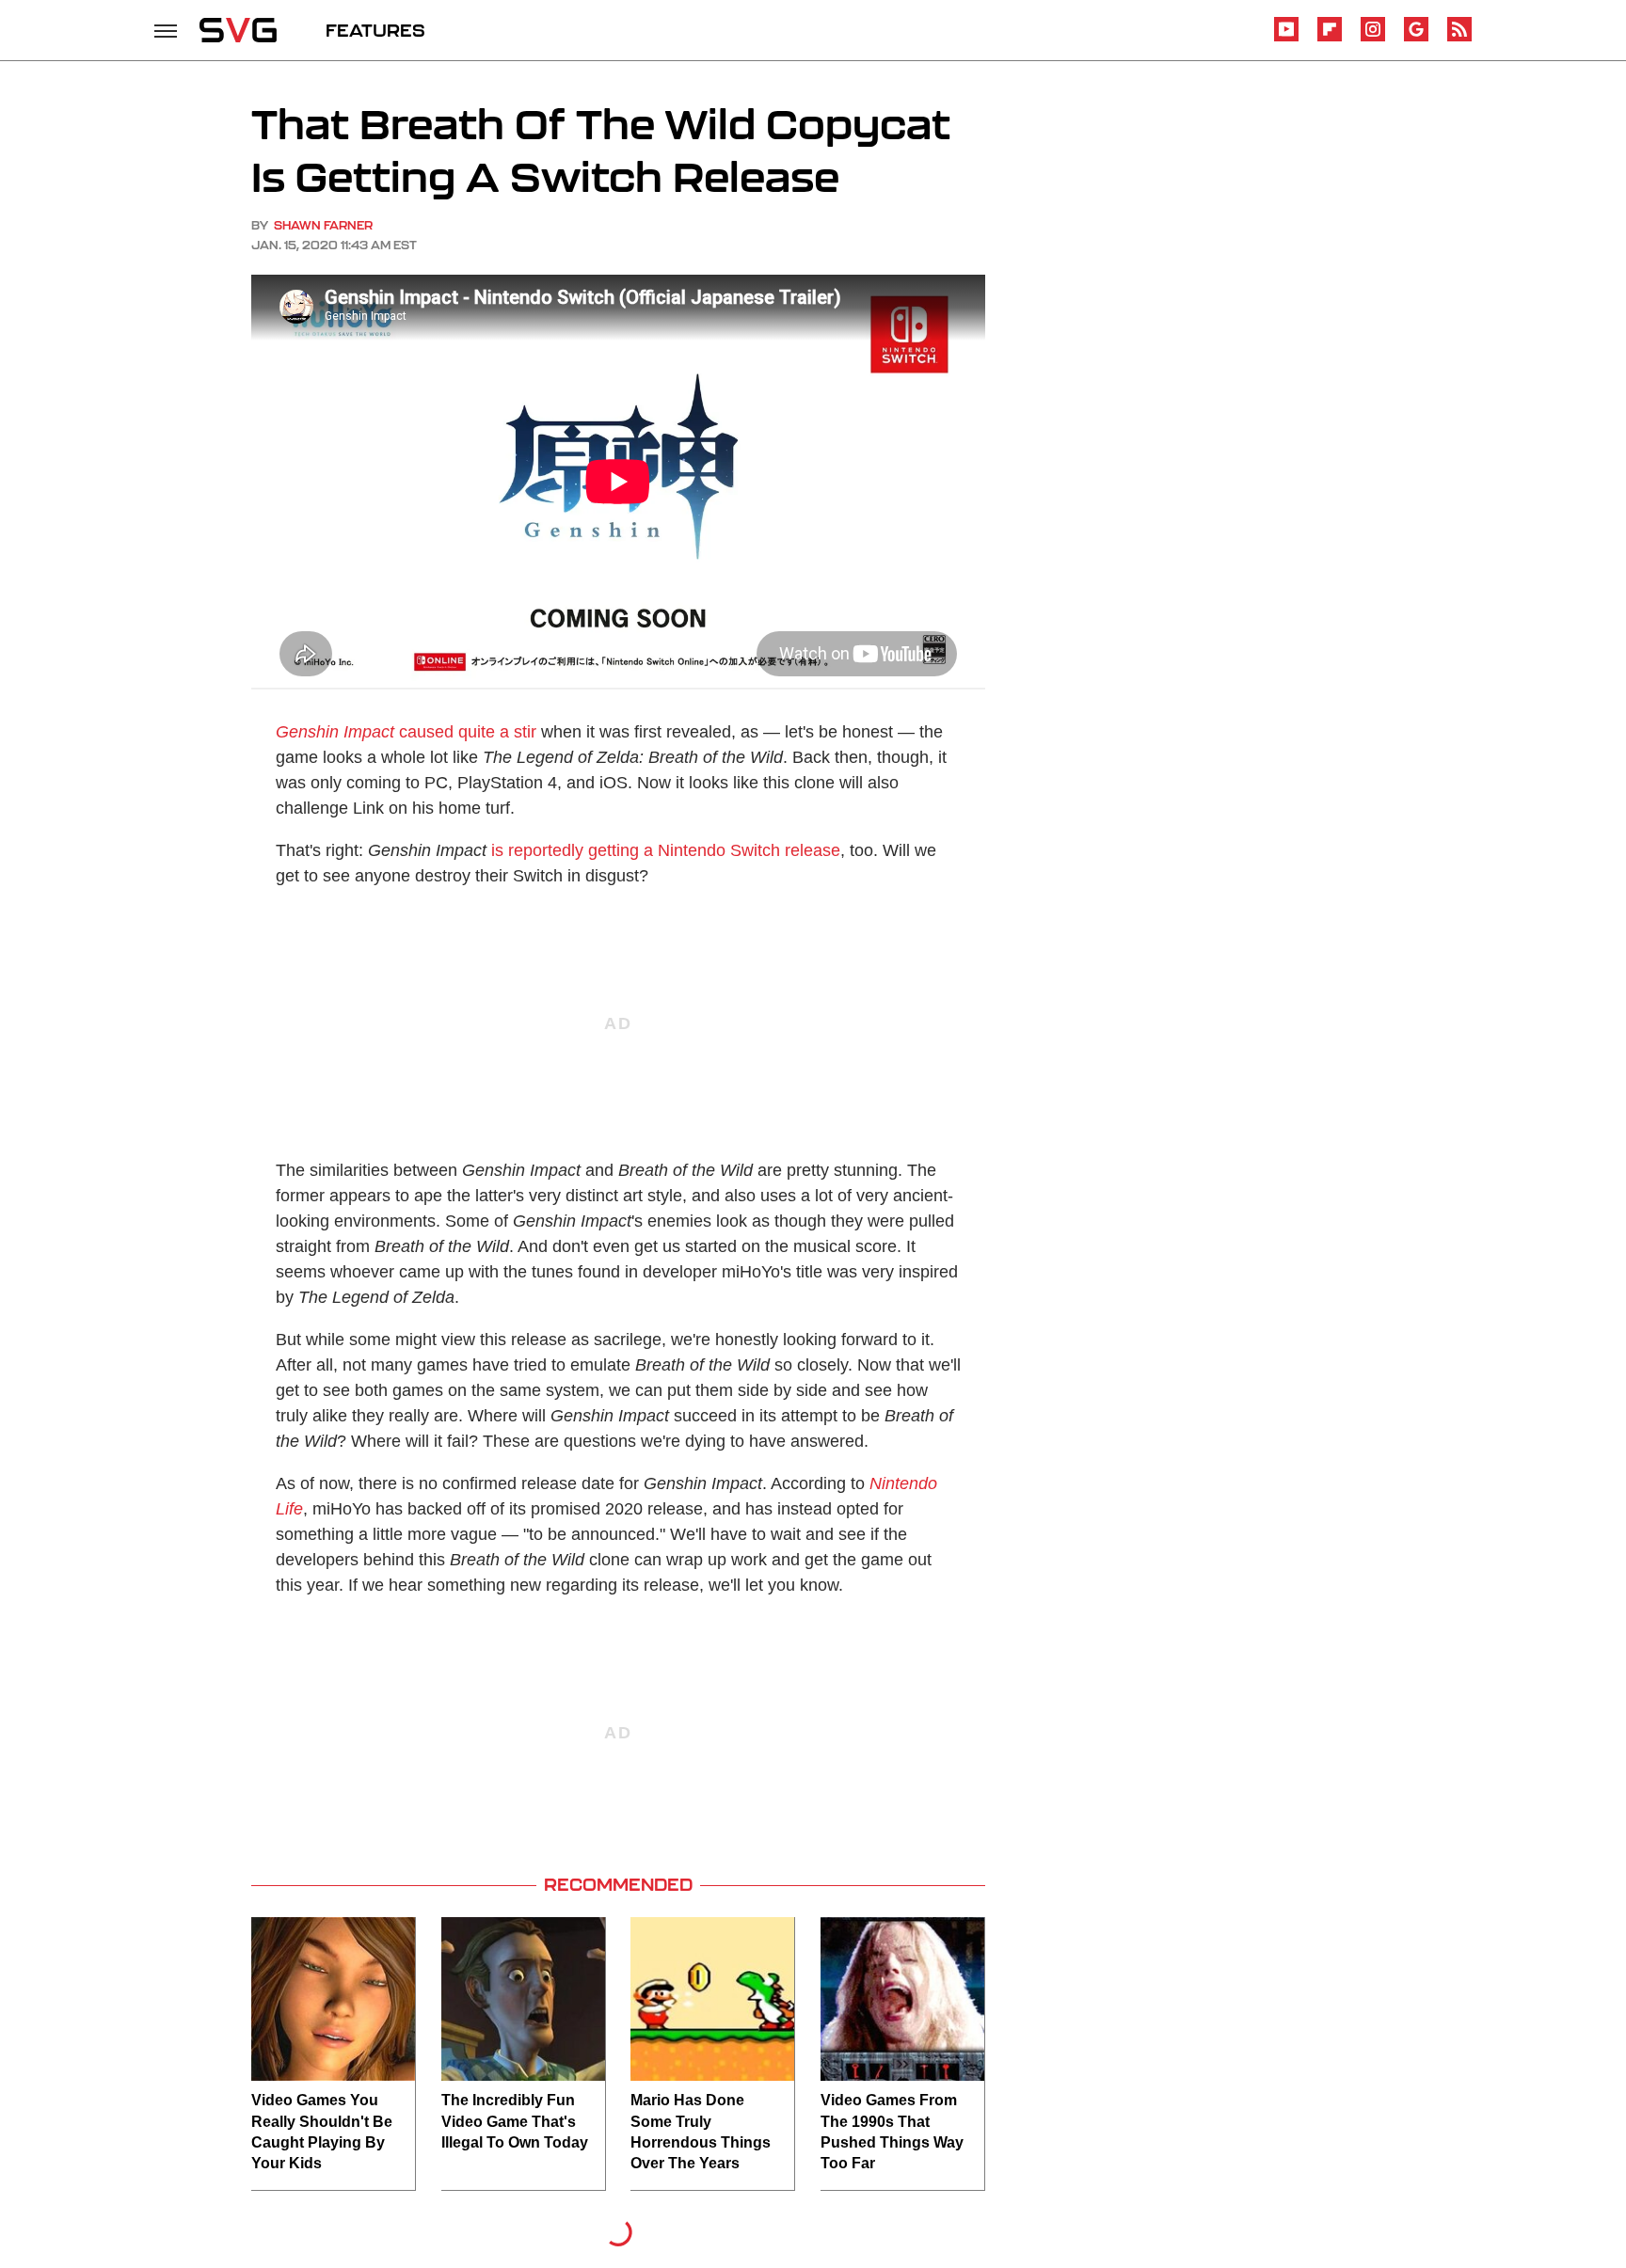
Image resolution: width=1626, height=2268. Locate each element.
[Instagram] (1373, 38)
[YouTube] (1286, 38)
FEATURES (375, 30)
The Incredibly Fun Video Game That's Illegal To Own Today (515, 2121)
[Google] (1416, 38)
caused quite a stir (406, 732)
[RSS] (1459, 38)
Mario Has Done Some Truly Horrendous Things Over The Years (701, 2132)
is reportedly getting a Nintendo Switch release (666, 850)
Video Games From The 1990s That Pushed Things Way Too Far (892, 2132)
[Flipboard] (1330, 38)
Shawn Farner (323, 225)
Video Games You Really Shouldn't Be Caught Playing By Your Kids (322, 2132)
